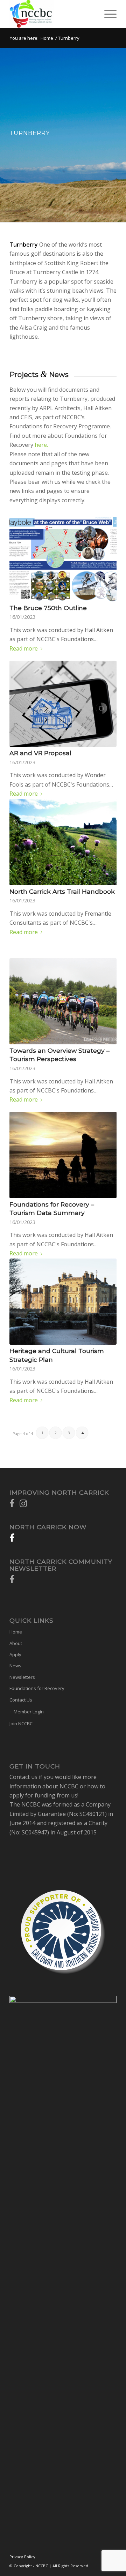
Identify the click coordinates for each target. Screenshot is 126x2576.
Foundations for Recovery (37, 1688)
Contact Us (21, 1700)
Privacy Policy (22, 2557)
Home (47, 38)
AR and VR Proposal (40, 753)
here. (42, 445)
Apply (15, 1654)
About (16, 1643)
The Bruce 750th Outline (48, 608)
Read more (24, 648)
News (15, 1666)
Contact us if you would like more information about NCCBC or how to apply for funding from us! (57, 1786)
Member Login (29, 1712)
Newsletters (22, 1677)
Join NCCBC (21, 1723)
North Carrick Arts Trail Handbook (62, 891)
